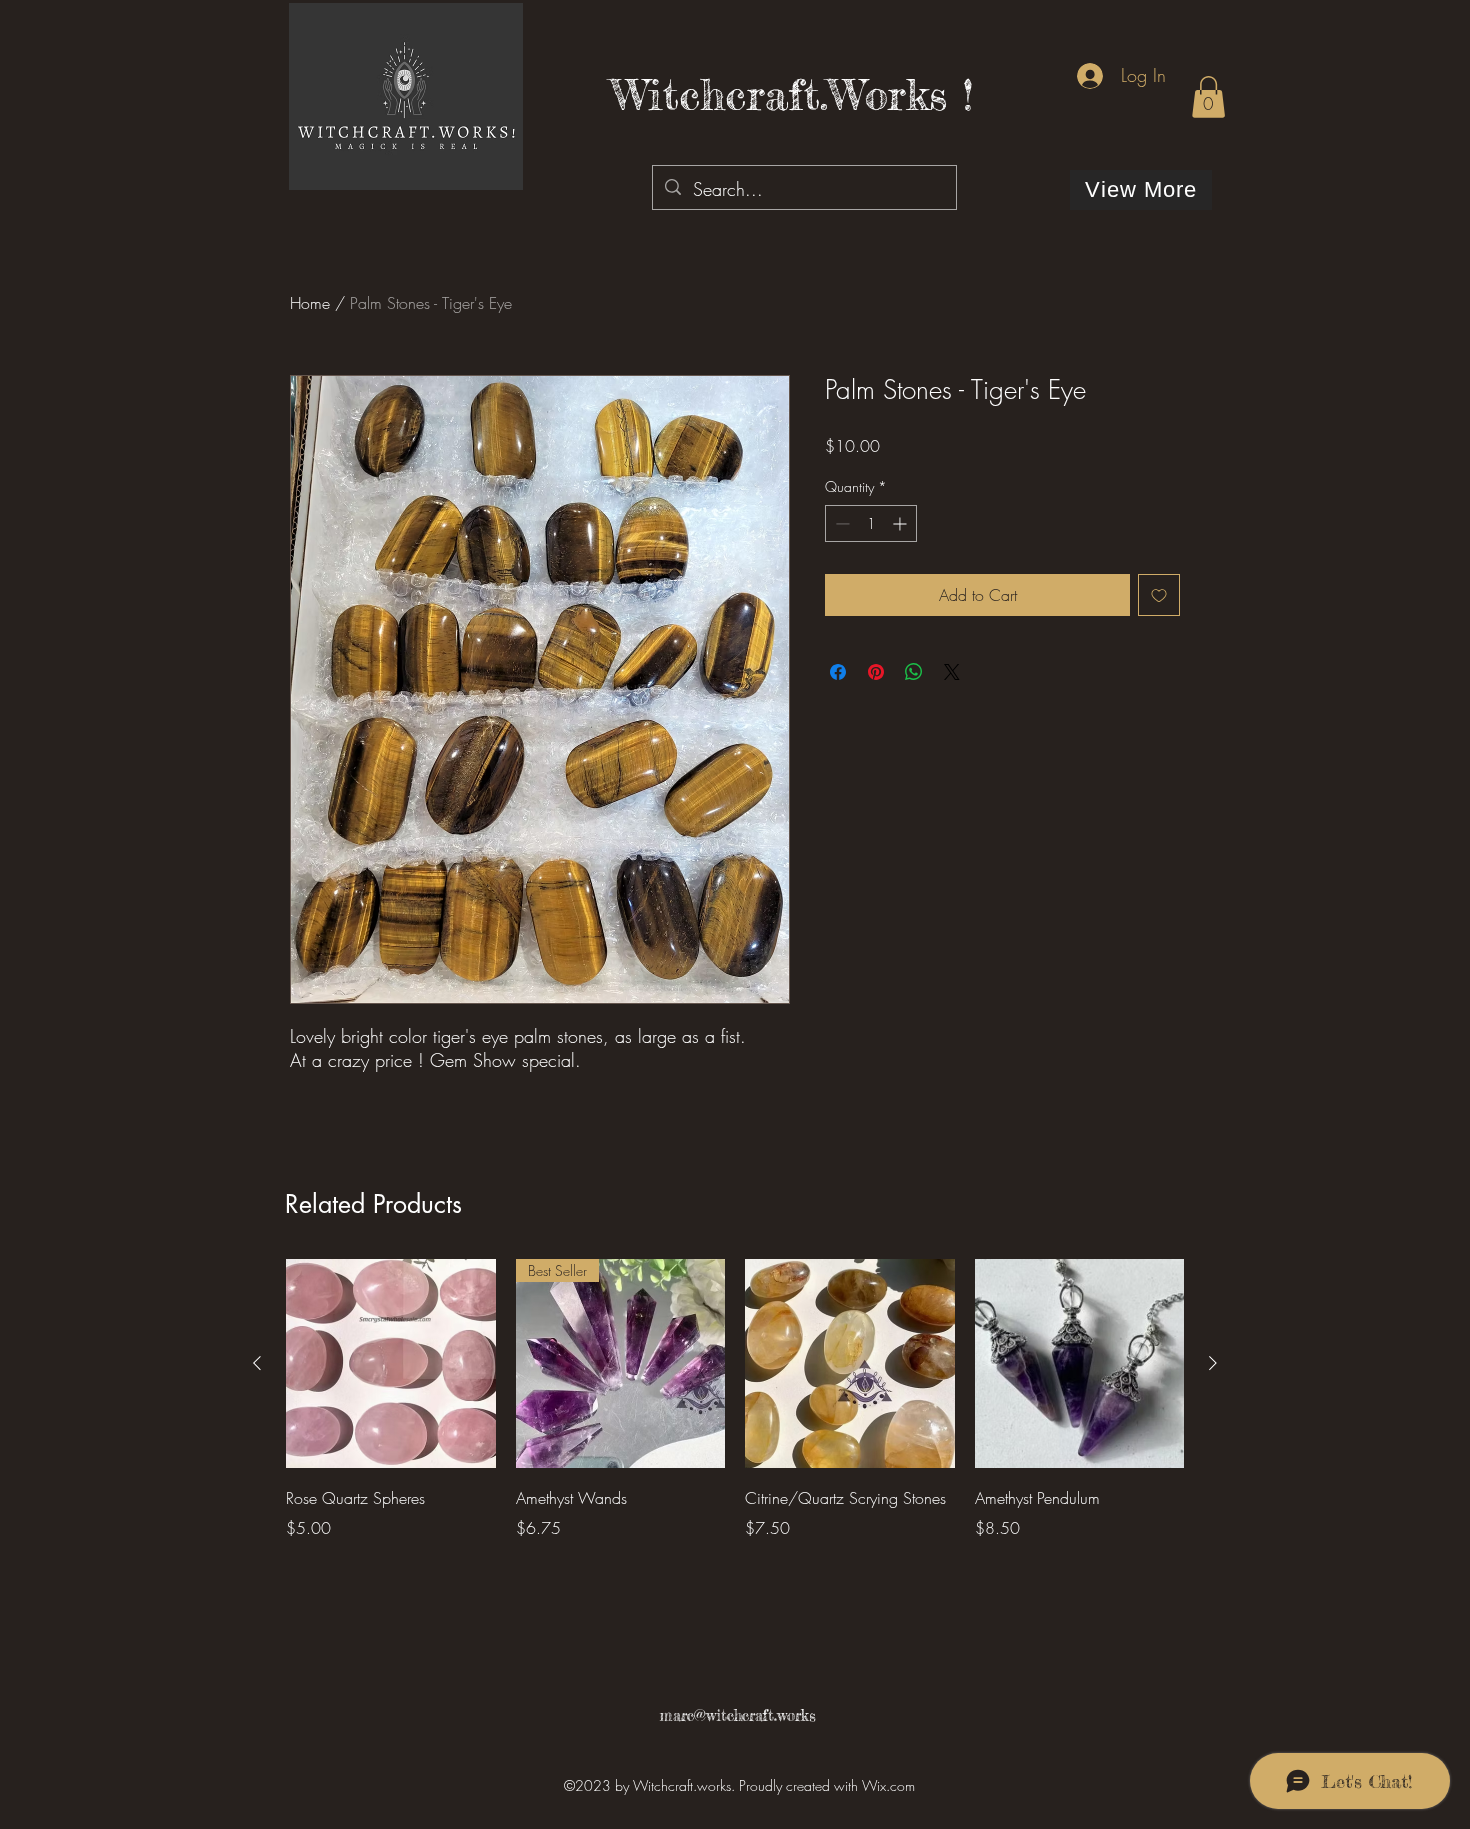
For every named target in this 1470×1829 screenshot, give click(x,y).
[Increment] (901, 523)
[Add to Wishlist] (1159, 595)
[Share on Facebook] (838, 672)
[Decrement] (840, 523)
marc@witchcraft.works (737, 1715)
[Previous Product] (257, 1363)
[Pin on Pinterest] (876, 672)
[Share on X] (952, 672)
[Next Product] (1213, 1363)
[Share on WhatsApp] (914, 672)
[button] (1208, 97)
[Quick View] (391, 1364)
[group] (735, 1414)
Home (310, 303)
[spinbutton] (871, 523)
